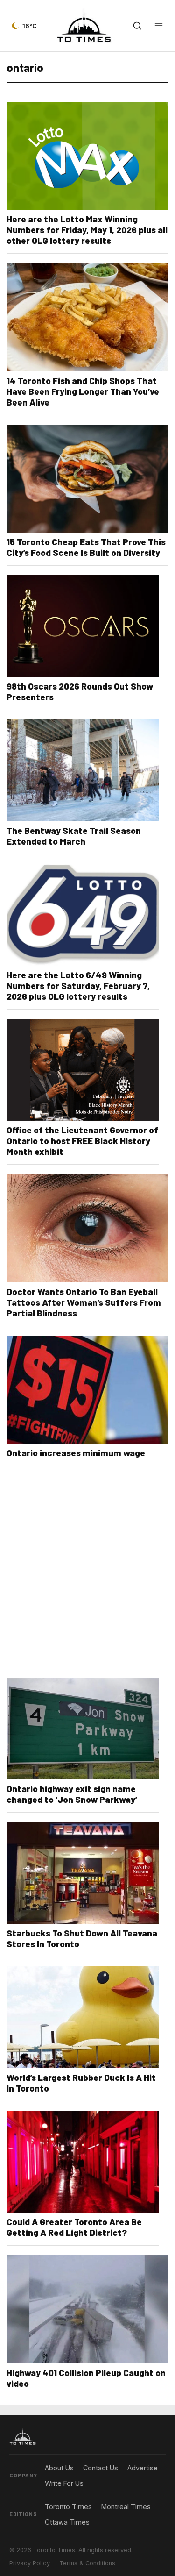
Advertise (143, 2468)
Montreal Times (126, 2507)
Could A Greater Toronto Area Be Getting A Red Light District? (74, 2227)
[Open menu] (159, 26)
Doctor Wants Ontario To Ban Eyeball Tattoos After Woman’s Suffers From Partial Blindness (84, 1302)
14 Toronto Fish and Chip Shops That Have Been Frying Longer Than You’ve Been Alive (83, 391)
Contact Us (101, 2468)
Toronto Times (68, 2507)
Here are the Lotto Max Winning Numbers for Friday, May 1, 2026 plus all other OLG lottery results (87, 230)
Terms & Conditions (87, 2563)
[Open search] (137, 26)
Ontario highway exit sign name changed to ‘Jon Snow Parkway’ (72, 1794)
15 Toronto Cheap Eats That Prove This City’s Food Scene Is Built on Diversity (86, 547)
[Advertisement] (87, 1573)
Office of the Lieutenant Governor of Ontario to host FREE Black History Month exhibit (82, 1141)
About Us (59, 2468)
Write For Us (64, 2483)
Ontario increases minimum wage (76, 1453)
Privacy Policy (30, 2563)
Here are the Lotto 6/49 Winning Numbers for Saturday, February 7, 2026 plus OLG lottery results (78, 986)
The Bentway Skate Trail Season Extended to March (74, 836)
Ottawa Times (67, 2522)
